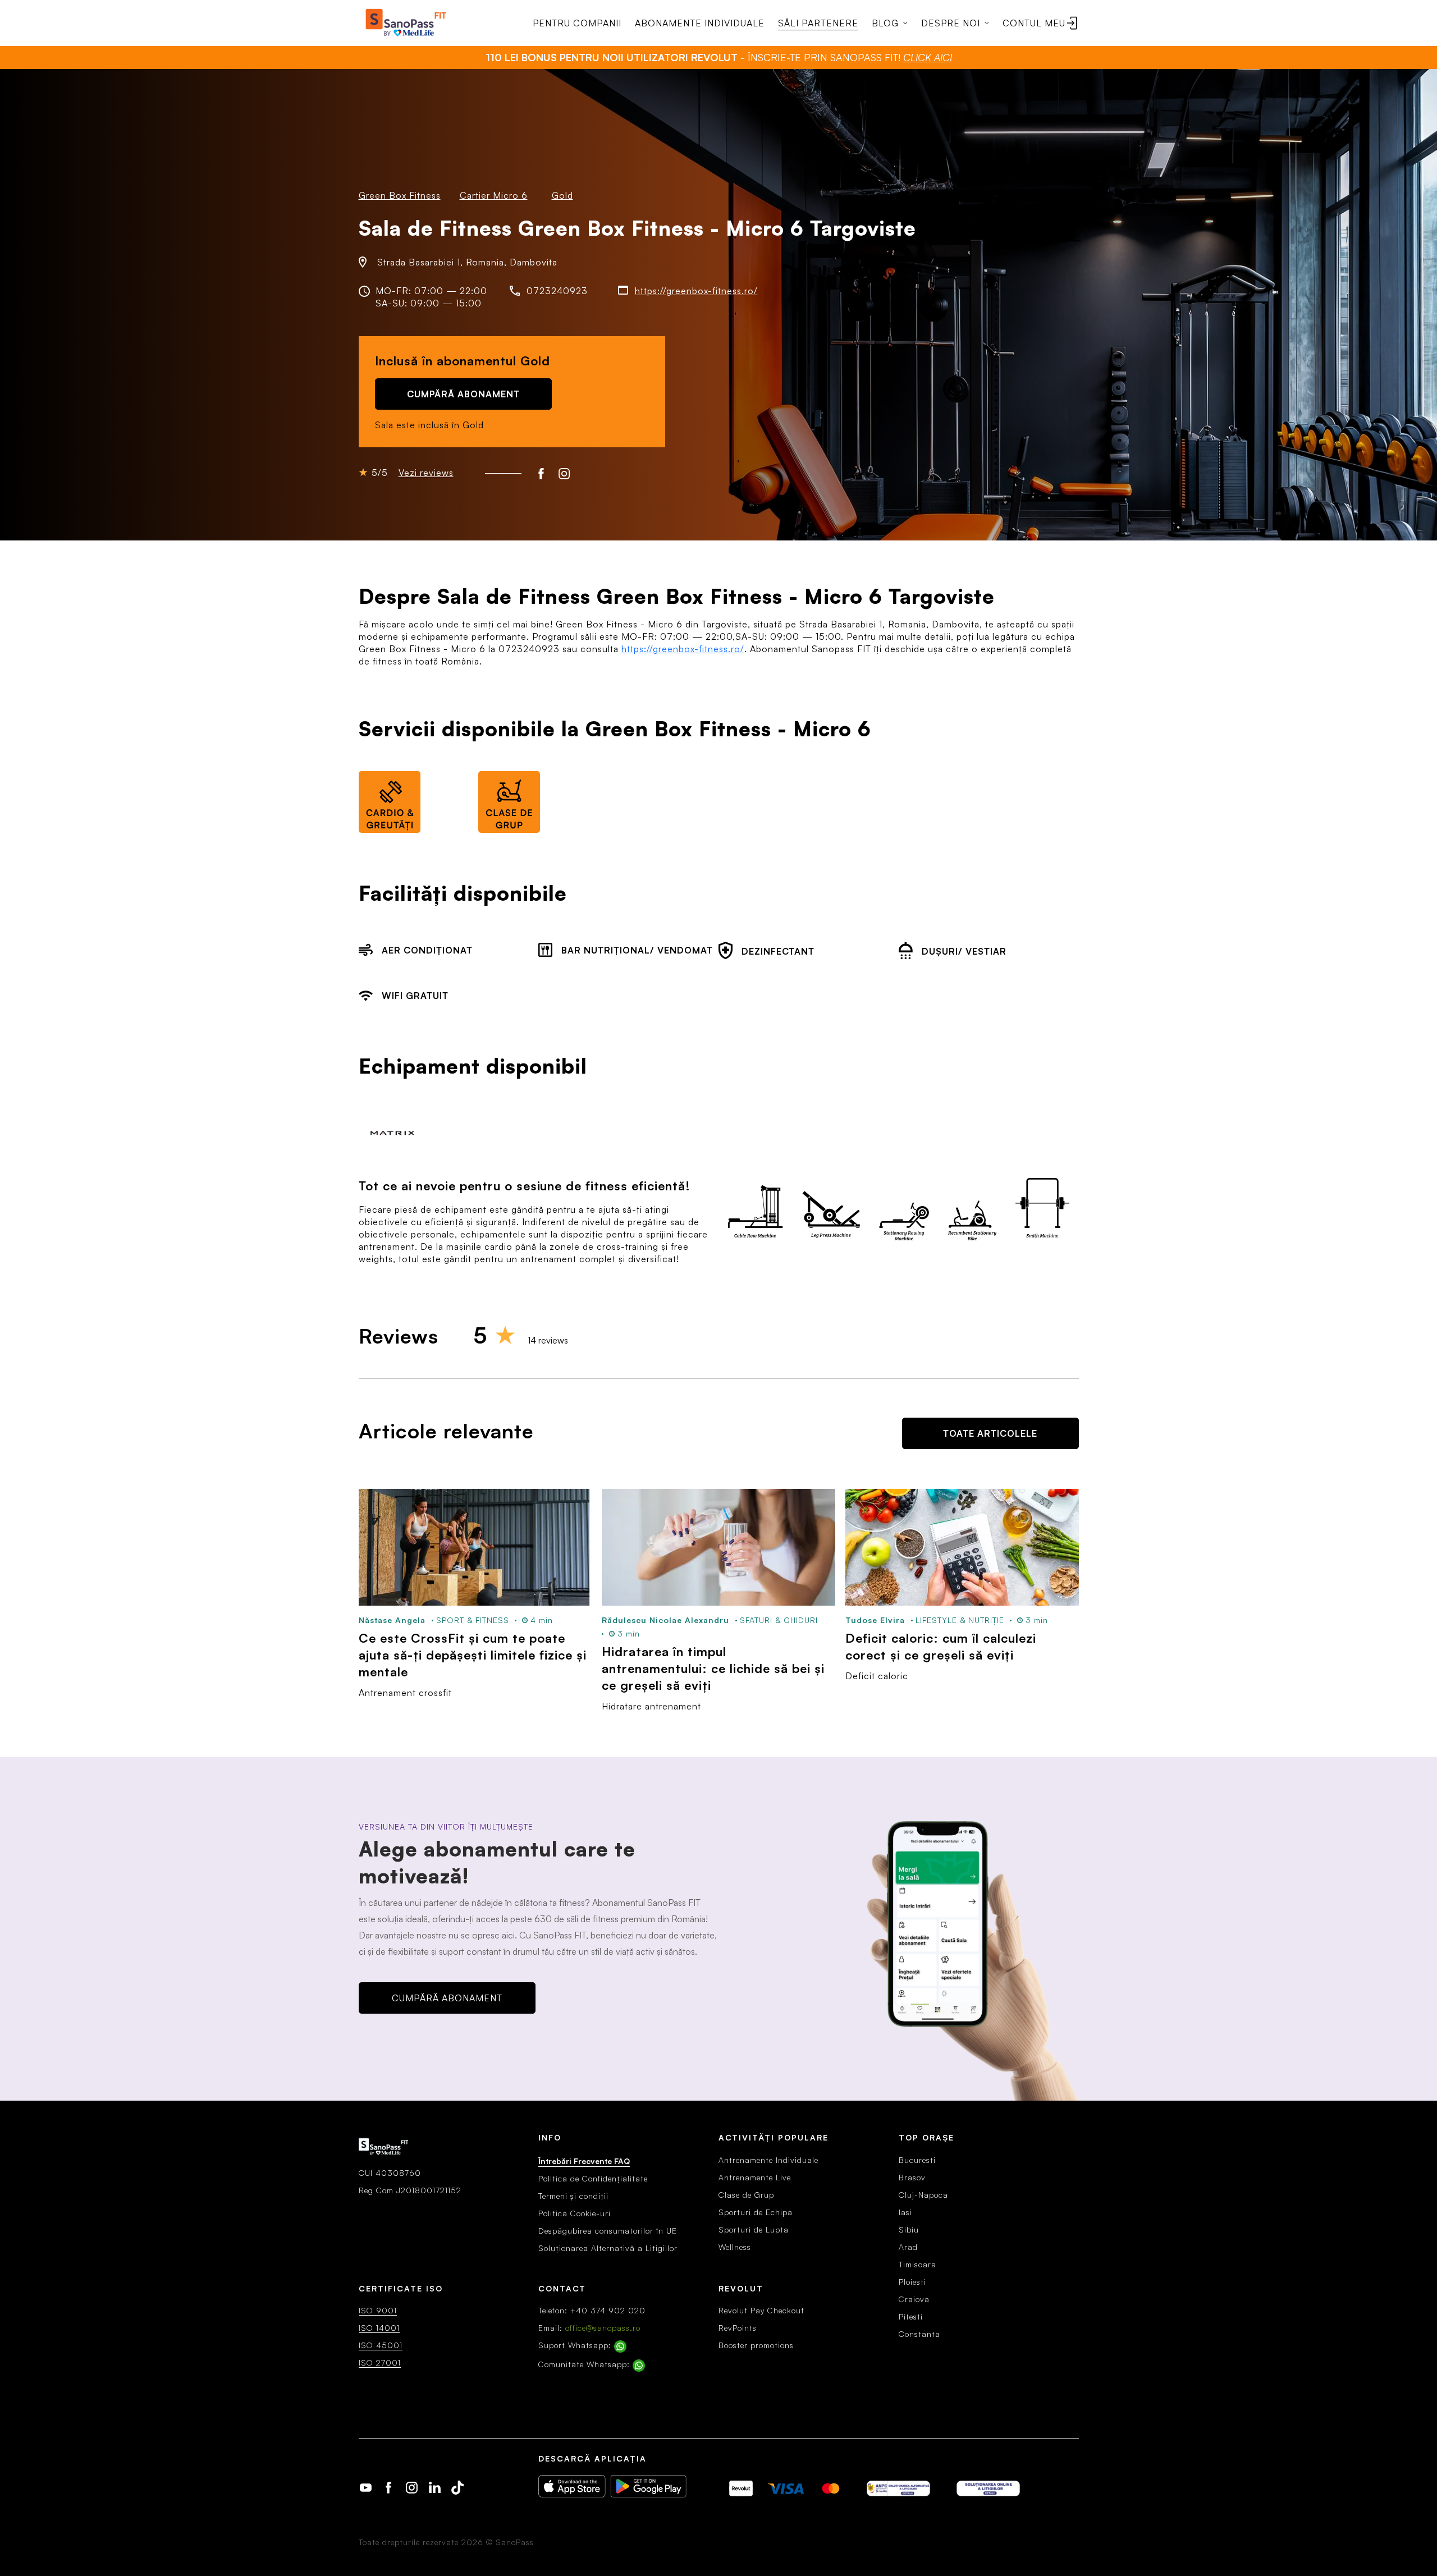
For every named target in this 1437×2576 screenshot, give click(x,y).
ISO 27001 (380, 2362)
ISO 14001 (379, 2328)
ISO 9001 (378, 2310)
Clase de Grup (746, 2195)
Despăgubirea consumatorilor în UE (608, 2231)
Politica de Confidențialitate (593, 2178)
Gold (562, 195)
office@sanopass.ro (603, 2328)
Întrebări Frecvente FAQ (584, 2161)
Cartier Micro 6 (494, 195)
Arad (908, 2247)
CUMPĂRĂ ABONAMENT (463, 394)
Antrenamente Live (755, 2177)
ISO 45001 (381, 2345)
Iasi (905, 2212)
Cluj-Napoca (923, 2195)
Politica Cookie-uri (575, 2213)
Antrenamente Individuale (768, 2160)
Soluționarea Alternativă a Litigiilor (608, 2248)
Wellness (735, 2247)
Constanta (919, 2334)
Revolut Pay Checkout (761, 2310)
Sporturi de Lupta (754, 2229)
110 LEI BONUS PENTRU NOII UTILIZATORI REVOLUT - (719, 57)
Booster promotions (756, 2345)
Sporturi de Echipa (756, 2212)
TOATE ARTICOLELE (990, 1433)
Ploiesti (912, 2282)
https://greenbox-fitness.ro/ (696, 291)
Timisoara (917, 2264)
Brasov (912, 2177)
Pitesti (911, 2316)
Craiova (914, 2299)
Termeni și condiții (573, 2196)
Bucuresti (917, 2160)
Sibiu (909, 2229)
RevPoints (738, 2328)
